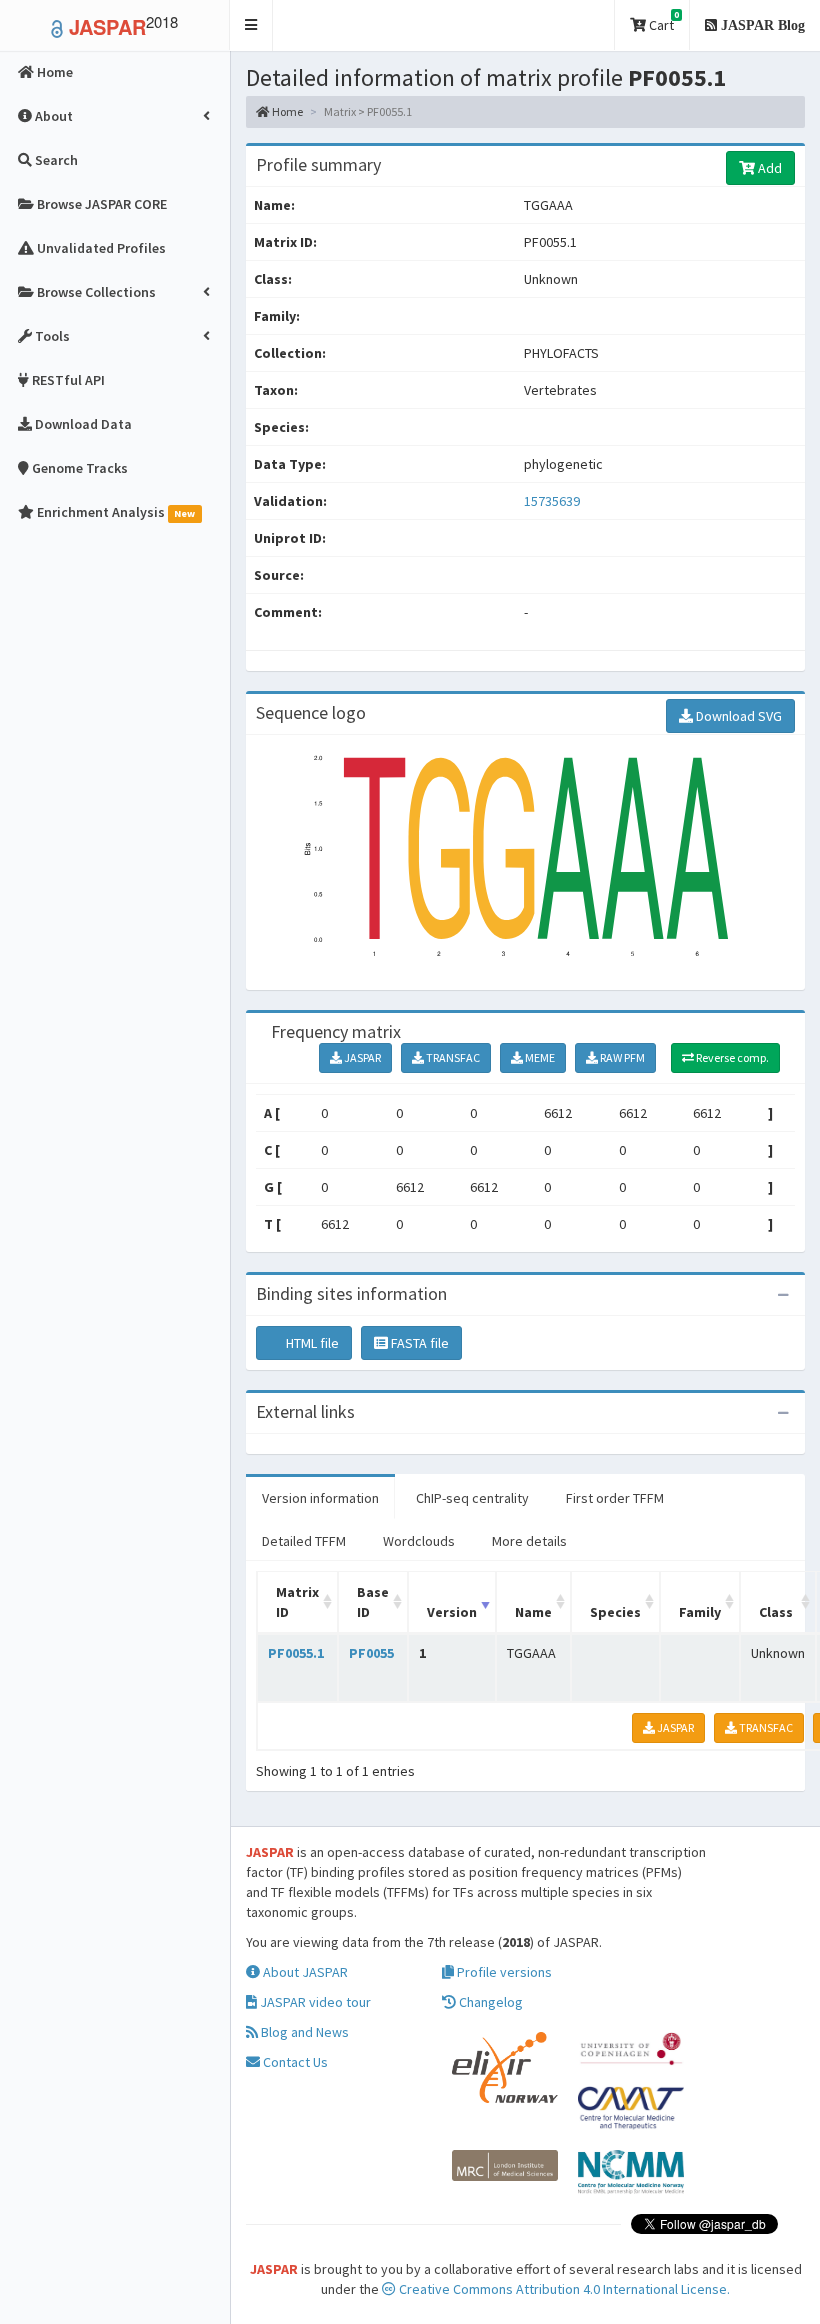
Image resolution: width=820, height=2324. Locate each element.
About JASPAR (304, 1972)
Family (700, 1612)
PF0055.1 (296, 1653)
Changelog (489, 2002)
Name (533, 1612)
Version (452, 1612)
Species (615, 1612)
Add (768, 168)
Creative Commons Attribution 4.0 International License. (563, 2289)
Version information (320, 1498)
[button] (251, 25)
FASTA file (418, 1343)
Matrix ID (297, 1602)
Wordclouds (419, 1541)
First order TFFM (615, 1498)
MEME (539, 1057)
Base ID (373, 1602)
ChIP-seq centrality (472, 1498)
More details (529, 1541)
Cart (662, 21)
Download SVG (737, 716)
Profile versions (503, 1972)
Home (286, 111)
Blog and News (303, 2032)
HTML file (311, 1343)
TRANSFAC (452, 1057)
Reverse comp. (731, 1057)
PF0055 (371, 1653)
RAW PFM (621, 1057)
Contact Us (294, 2062)
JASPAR (361, 1057)
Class (776, 1612)
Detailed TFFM (304, 1541)
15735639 (552, 501)
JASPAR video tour (314, 2002)
